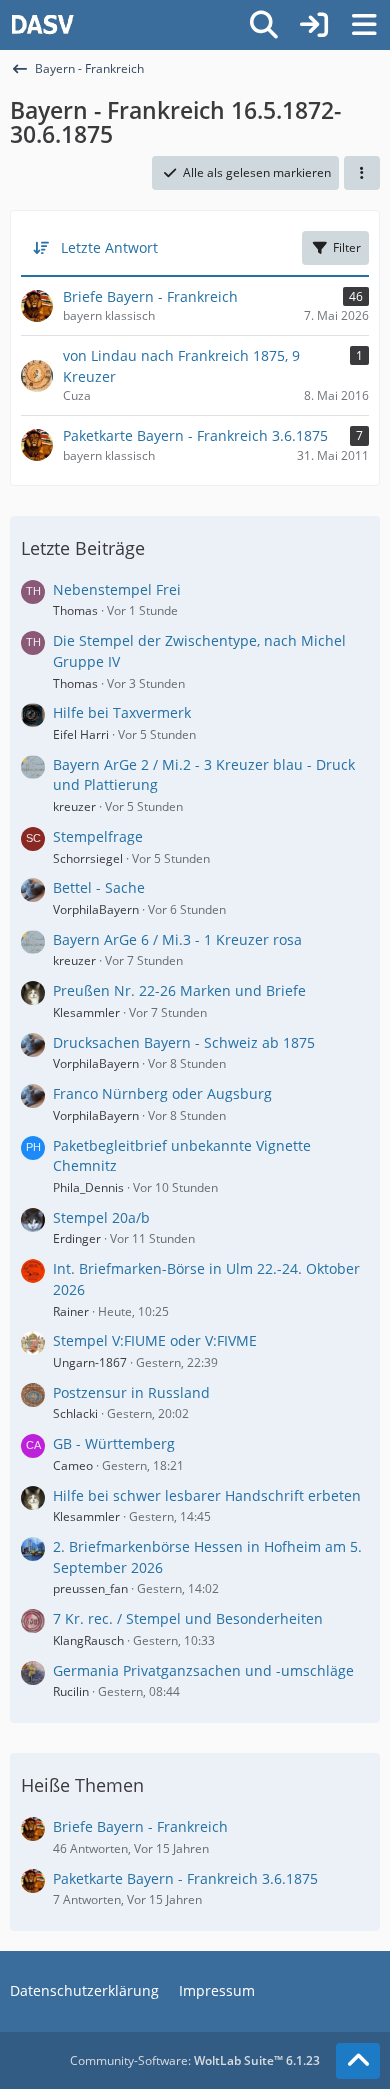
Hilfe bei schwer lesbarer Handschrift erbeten (207, 1495)
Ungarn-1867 (90, 1362)
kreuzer (74, 806)
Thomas (75, 610)
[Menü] (364, 25)
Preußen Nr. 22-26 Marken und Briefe (179, 990)
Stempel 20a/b (101, 1217)
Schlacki (75, 1413)
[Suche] (264, 25)
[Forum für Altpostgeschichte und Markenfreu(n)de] (42, 25)
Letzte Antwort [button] (109, 247)
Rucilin (71, 1691)
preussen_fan (90, 1588)
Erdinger (77, 1238)
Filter (347, 247)
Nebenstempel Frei (117, 589)
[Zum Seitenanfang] (358, 2061)
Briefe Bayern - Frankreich (140, 1826)
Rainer (71, 1311)
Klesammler (86, 1012)
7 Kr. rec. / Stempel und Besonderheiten (188, 1618)
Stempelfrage (98, 836)
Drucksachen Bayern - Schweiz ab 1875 (184, 1042)
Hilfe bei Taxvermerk (122, 712)
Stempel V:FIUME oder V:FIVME (155, 1340)
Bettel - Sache (99, 887)
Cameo (73, 1465)
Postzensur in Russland (131, 1392)
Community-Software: (195, 2060)
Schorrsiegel (88, 858)
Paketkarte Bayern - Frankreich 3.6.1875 (185, 1878)
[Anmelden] (314, 25)
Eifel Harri (81, 734)
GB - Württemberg (114, 1443)
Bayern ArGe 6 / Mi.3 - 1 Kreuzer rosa (177, 939)
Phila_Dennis (88, 1187)
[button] (362, 173)
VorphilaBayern (96, 909)
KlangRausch (88, 1640)
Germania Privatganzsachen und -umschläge (203, 1670)
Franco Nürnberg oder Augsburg (162, 1093)
